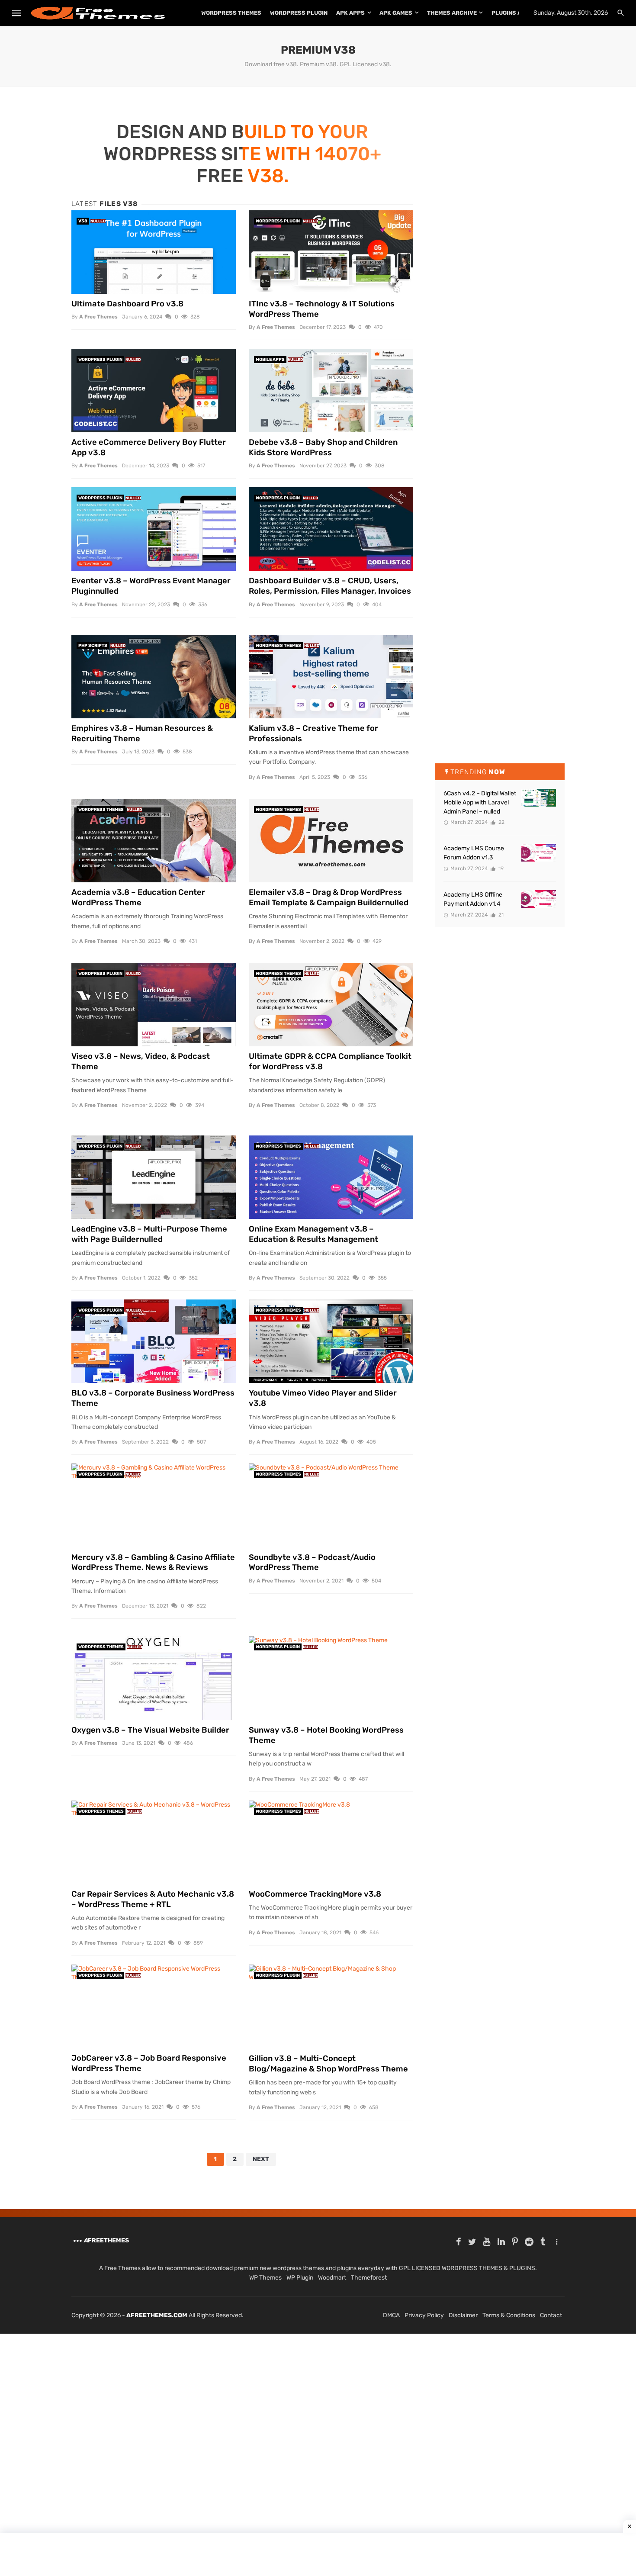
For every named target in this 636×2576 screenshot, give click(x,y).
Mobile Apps (270, 360)
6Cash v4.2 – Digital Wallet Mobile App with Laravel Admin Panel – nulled (480, 802)
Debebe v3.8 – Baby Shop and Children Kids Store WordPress (323, 447)
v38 (83, 221)
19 (500, 868)
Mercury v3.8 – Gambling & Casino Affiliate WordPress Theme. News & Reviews (153, 1563)
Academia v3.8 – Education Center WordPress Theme (138, 897)
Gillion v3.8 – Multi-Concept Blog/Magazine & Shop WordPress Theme (328, 2064)
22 (501, 822)
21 (500, 915)
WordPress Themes (231, 13)
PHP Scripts (93, 646)
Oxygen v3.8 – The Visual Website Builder (150, 1730)
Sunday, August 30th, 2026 (571, 13)
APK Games (396, 13)
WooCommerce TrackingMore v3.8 (315, 1894)
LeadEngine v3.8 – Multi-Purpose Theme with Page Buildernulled (149, 1234)
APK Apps (350, 13)
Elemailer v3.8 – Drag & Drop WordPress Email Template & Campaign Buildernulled (329, 897)
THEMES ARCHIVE (452, 13)
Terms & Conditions (509, 2315)
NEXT (261, 2159)
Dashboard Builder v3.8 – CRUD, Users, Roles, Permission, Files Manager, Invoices (330, 586)
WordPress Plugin (299, 13)
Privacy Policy (424, 2315)
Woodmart (332, 2278)
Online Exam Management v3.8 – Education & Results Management (313, 1234)
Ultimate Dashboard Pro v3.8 (127, 304)
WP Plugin (300, 2278)
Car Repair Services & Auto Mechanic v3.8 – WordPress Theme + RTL (153, 1899)
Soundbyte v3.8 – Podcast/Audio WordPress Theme (312, 1563)
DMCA (391, 2315)
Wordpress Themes (278, 646)
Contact (551, 2315)
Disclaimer (463, 2315)
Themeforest (369, 2278)
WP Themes (265, 2278)
